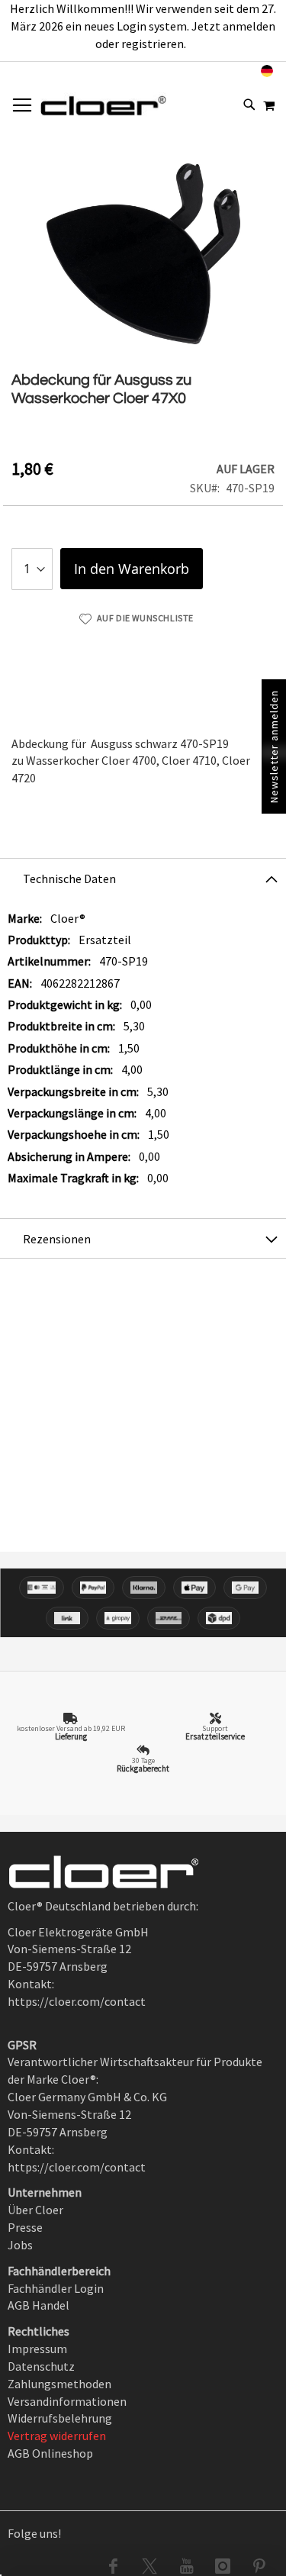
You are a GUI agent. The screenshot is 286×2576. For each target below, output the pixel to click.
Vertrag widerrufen (57, 2436)
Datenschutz (41, 2366)
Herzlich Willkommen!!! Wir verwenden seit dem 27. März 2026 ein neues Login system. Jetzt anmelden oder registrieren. (143, 26)
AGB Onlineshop (50, 2453)
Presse (25, 2227)
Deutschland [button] (223, 71)
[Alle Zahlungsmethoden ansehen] (143, 1603)
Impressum (37, 2349)
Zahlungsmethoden (59, 2384)
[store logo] (103, 105)
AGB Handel (39, 2305)
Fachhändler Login (56, 2288)
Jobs (20, 2245)
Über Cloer (35, 2210)
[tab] (143, 878)
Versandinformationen (67, 2401)
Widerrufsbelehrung (60, 2418)
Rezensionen (57, 1239)
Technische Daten (69, 879)
